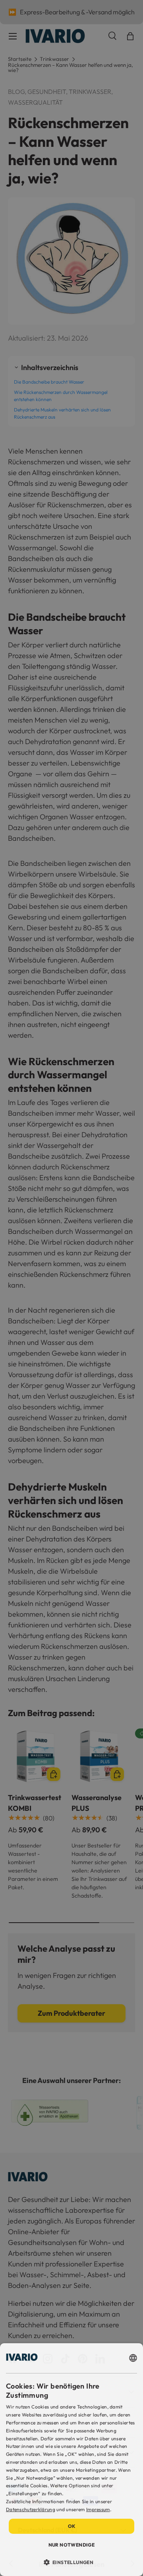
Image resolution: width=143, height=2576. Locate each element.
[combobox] (133, 2358)
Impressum (98, 2509)
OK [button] (72, 2526)
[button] (72, 2562)
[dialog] (71, 2460)
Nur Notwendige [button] (72, 2545)
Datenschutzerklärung (31, 2509)
